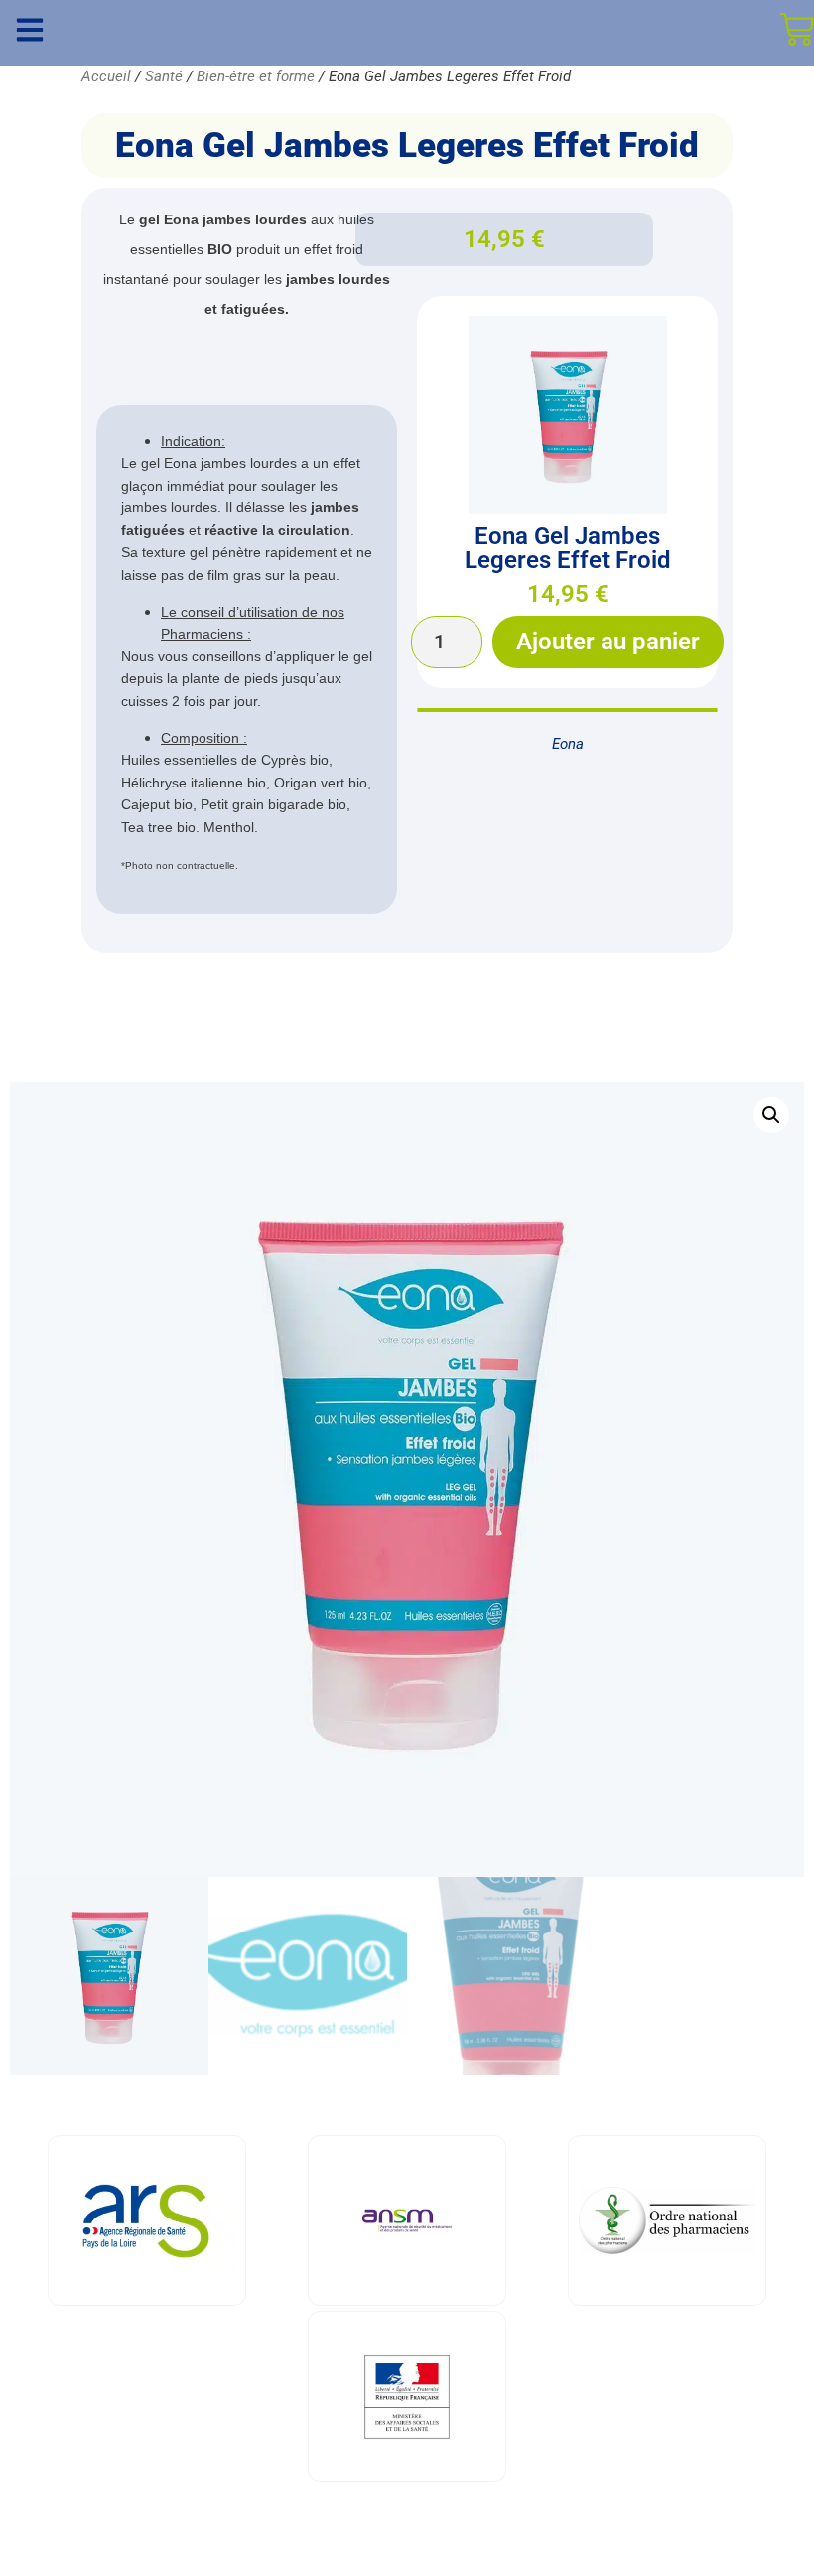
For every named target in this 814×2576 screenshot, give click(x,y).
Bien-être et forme (256, 76)
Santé (164, 76)
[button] (771, 1115)
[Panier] (797, 29)
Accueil (106, 76)
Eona (568, 744)
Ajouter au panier (608, 642)
